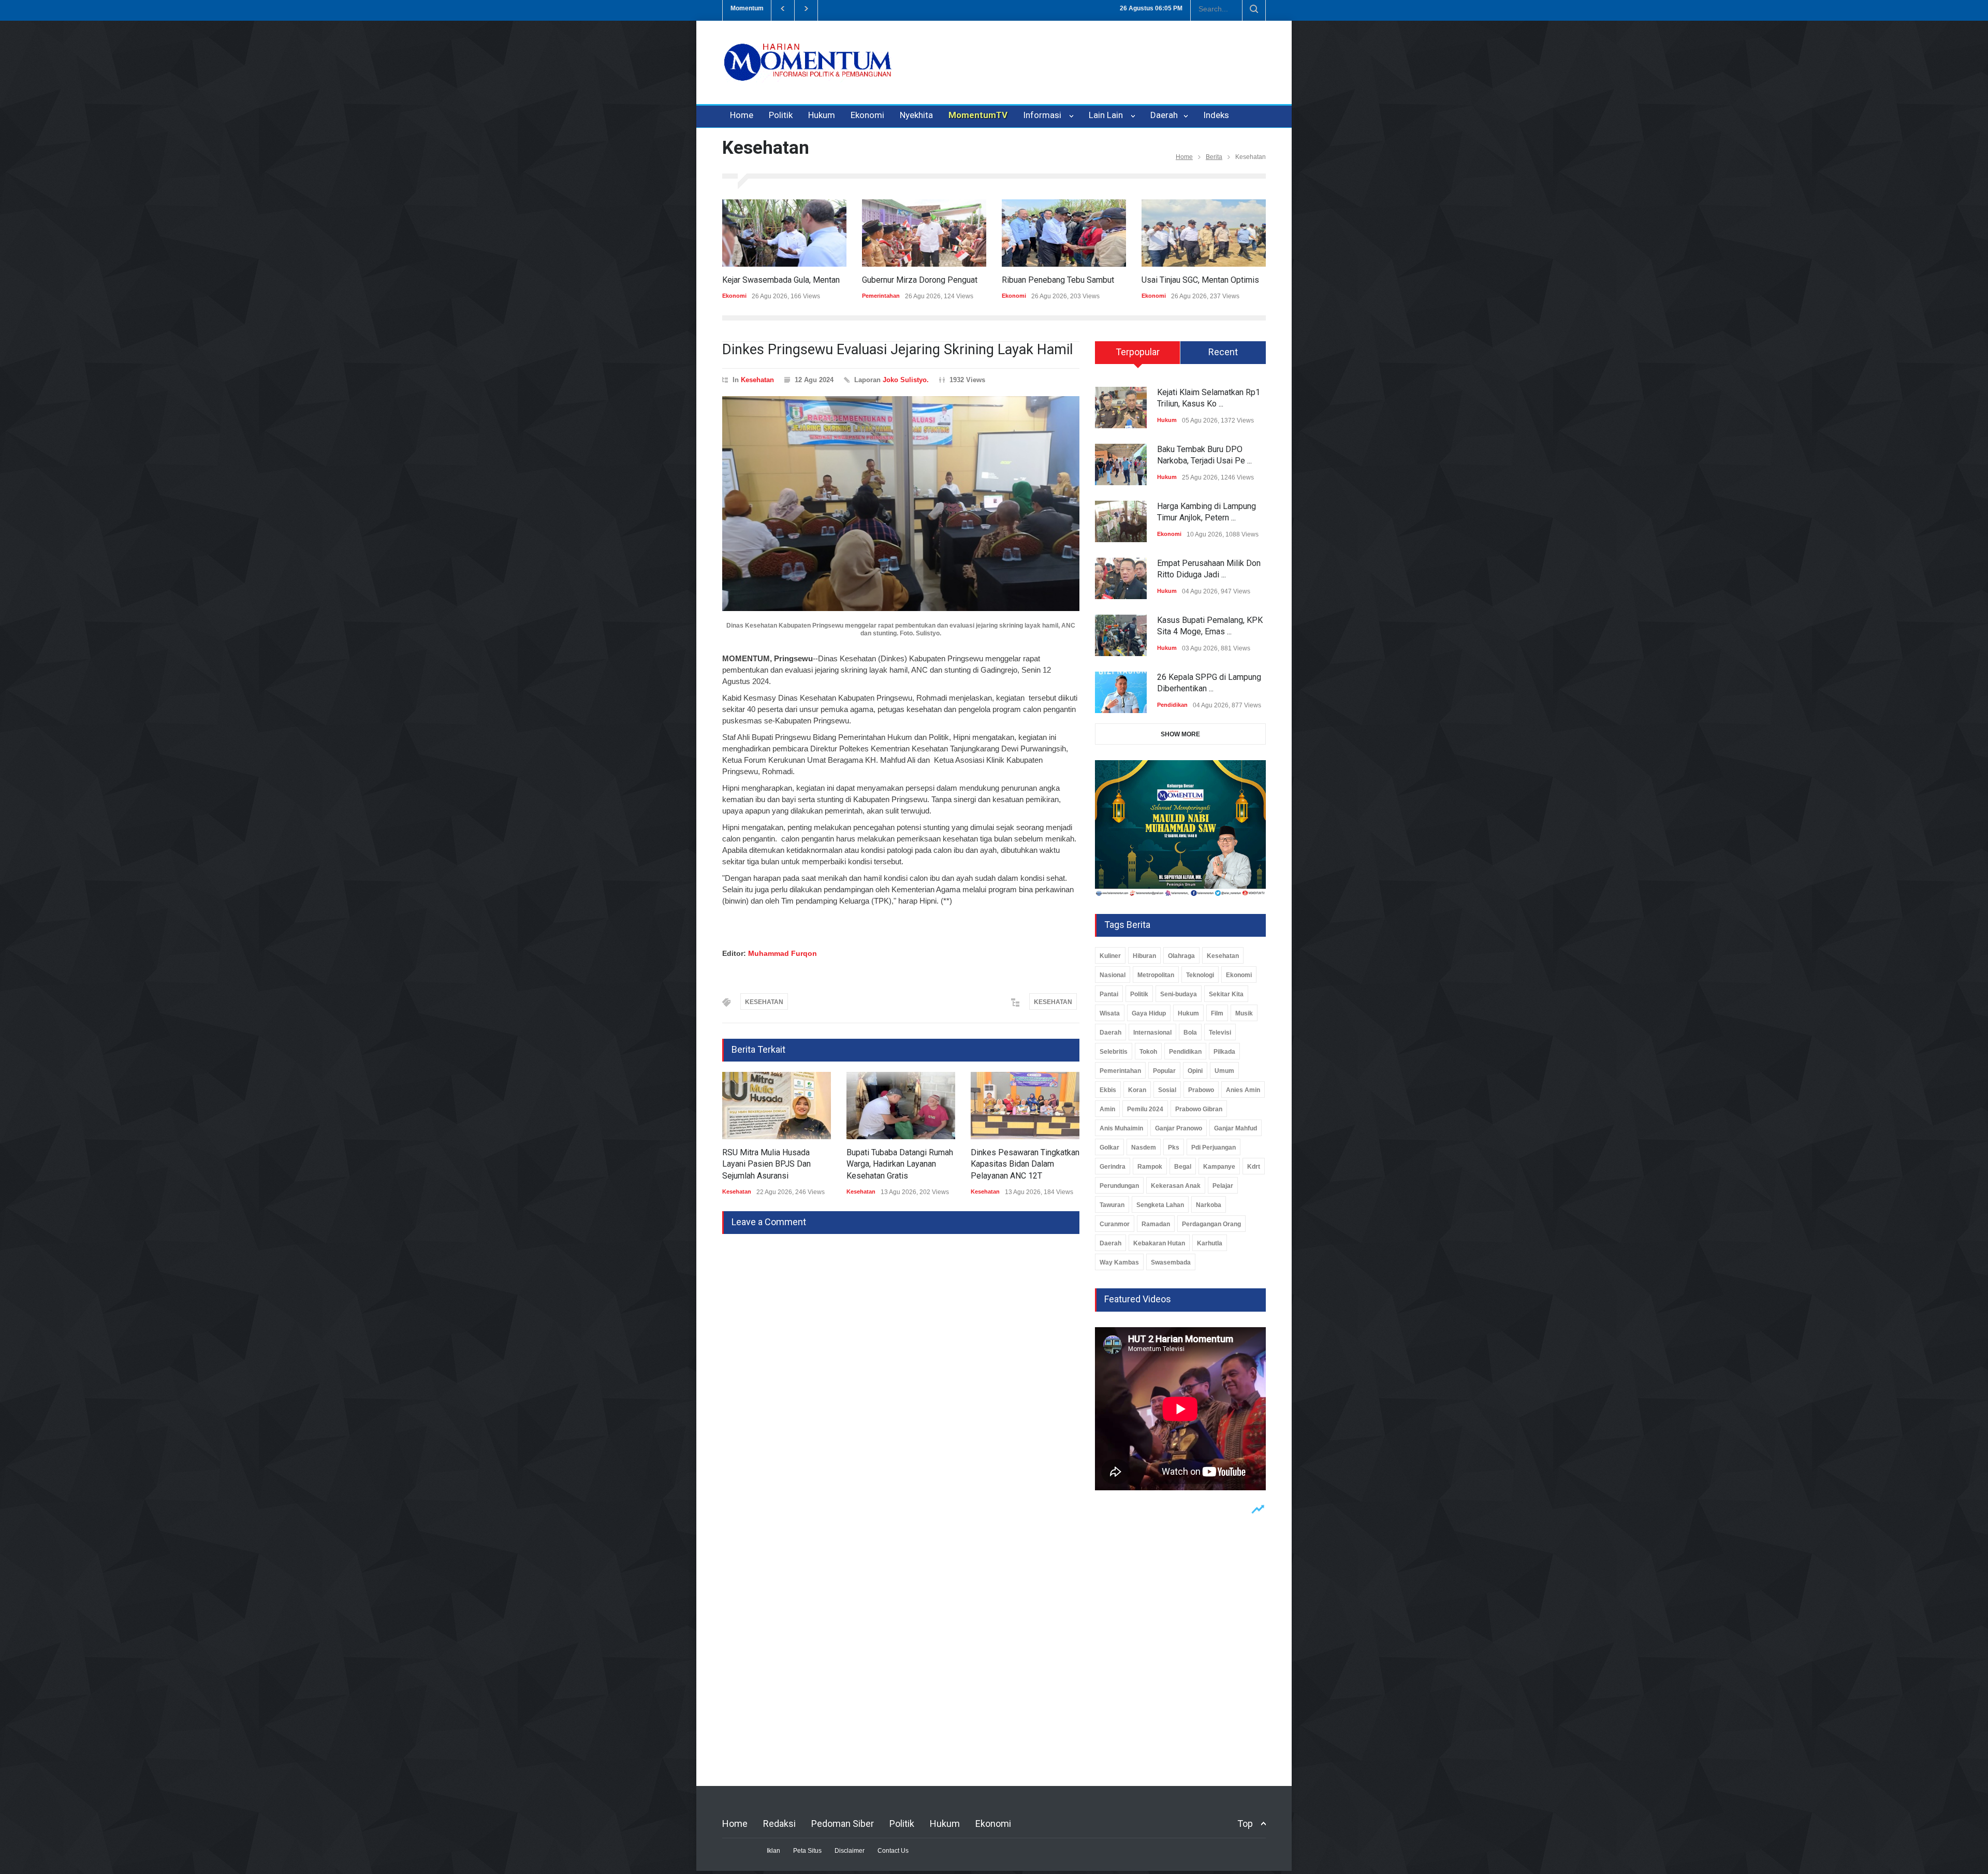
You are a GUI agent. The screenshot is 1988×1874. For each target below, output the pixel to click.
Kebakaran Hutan (1159, 1243)
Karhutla (1210, 1243)
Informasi (1044, 115)
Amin (1107, 1109)
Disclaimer (850, 1851)
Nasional (1113, 975)
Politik (781, 115)
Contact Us (893, 1851)
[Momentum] (808, 71)
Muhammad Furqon (783, 953)
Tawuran (1112, 1205)
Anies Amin (1243, 1090)
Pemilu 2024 (1145, 1109)
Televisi (1220, 1033)
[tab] (1138, 356)
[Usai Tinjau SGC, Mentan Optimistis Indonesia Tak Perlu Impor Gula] (1064, 233)
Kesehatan (757, 380)
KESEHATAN (764, 1002)
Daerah (1165, 115)
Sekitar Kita (1226, 994)
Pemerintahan (741, 296)
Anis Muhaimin (1121, 1128)
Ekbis (1108, 1090)
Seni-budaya (1179, 994)
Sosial (1167, 1090)
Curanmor (1115, 1224)
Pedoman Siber (843, 1824)
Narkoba (1209, 1205)
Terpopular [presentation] (1138, 352)
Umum (1224, 1071)
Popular (1164, 1071)
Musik (1244, 1013)
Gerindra (1113, 1167)
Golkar (1109, 1147)
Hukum (822, 115)
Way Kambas (1119, 1262)
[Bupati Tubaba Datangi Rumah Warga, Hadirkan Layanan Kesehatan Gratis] (777, 1106)
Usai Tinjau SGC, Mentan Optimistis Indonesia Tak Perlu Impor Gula (1122, 280)
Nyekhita (916, 115)
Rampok (1150, 1167)
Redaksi (779, 1824)
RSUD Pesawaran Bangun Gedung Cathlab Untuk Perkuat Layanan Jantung (1025, 1164)
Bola (1190, 1033)
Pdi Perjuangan (1214, 1147)
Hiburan (1144, 956)
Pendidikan (1172, 705)
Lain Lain (1108, 115)
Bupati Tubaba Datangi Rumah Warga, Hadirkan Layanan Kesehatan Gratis (776, 1164)
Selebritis (1114, 1052)
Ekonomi (867, 115)
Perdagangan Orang (1211, 1224)
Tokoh (1148, 1052)
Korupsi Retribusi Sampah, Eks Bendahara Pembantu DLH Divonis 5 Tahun (949, 8)
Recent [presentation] (1223, 352)
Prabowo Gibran (1199, 1109)
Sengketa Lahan (1160, 1205)
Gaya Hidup (1149, 1013)
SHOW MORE (1180, 734)
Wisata (1110, 1013)
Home (742, 115)
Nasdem (1144, 1147)
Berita (1214, 157)
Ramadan (1156, 1224)
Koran (1137, 1090)
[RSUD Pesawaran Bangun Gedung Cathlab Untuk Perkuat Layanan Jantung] (1025, 1106)
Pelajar (1223, 1186)
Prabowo (1201, 1090)
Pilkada (1224, 1052)
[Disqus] (901, 1363)
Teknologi (1200, 975)
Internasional (1152, 1033)
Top (1245, 1824)
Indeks (1216, 115)
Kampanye (1219, 1167)
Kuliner (1110, 956)
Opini (1195, 1071)
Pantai (1109, 994)
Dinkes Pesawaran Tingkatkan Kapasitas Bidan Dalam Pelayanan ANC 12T (901, 1164)
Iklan (773, 1851)
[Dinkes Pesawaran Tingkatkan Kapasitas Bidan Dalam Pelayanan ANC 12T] (901, 1106)
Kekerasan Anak (1176, 1186)
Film (1217, 1013)
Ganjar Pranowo (1179, 1128)
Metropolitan (1156, 975)
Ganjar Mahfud (1236, 1128)
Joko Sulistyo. (906, 380)
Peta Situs (807, 1851)
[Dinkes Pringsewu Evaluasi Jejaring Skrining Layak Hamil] (901, 504)
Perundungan (1119, 1186)
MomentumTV (978, 115)
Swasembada (1171, 1262)
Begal (1183, 1167)
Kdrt (1254, 1167)
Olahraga (1181, 956)
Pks (1174, 1147)
